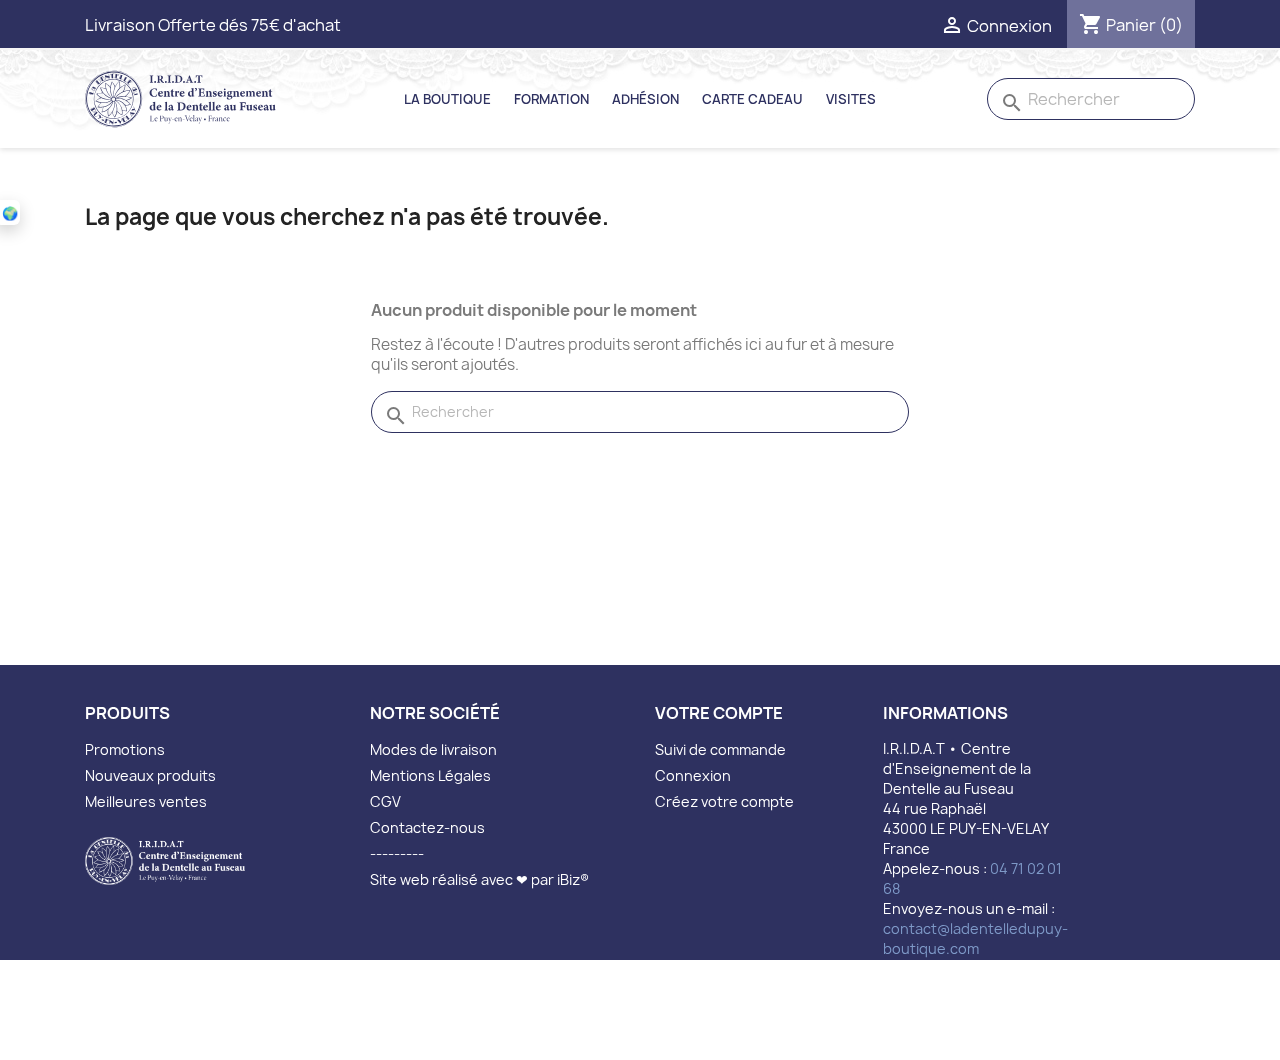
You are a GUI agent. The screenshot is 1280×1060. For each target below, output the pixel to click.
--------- (397, 853)
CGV (385, 801)
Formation (551, 99)
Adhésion (645, 99)
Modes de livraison (433, 749)
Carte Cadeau (752, 99)
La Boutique (447, 99)
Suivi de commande (720, 749)
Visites (851, 99)
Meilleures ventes (146, 801)
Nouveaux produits (150, 775)
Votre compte (719, 713)
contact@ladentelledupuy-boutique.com (975, 938)
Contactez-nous (427, 827)
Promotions (125, 749)
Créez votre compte (724, 801)
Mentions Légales (430, 775)
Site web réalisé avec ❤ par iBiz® (479, 879)
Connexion (693, 775)
